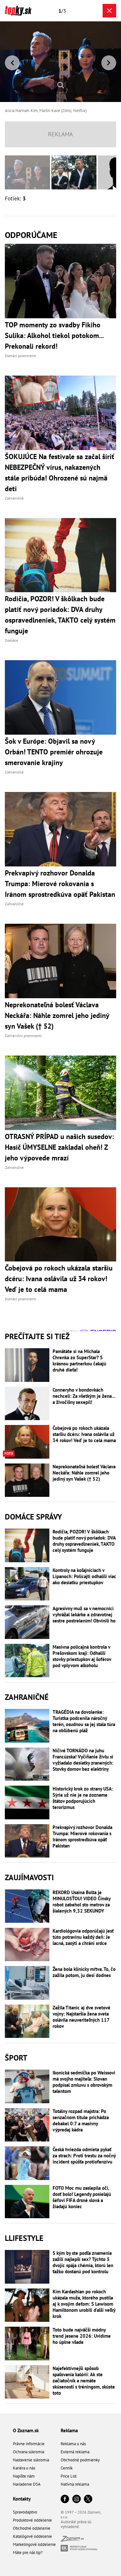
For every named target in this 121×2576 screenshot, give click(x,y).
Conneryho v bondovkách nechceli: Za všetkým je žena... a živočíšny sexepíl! (84, 1396)
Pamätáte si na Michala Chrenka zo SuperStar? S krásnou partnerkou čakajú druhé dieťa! (79, 1361)
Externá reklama (75, 2452)
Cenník (67, 2468)
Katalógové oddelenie (32, 2536)
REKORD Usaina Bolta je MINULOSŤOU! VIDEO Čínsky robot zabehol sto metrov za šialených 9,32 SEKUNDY (81, 1902)
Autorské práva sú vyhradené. (76, 2524)
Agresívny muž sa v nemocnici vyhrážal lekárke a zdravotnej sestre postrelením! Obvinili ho (84, 1615)
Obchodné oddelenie (32, 2528)
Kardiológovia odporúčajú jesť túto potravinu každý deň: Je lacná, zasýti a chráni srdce (83, 1937)
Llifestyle (24, 2238)
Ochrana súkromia (29, 2452)
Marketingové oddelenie (34, 2544)
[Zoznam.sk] (72, 2540)
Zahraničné (27, 1697)
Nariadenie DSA (27, 2484)
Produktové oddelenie (32, 2520)
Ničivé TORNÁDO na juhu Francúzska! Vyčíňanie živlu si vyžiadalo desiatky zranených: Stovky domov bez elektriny (83, 1760)
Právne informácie (29, 2444)
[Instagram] (76, 2499)
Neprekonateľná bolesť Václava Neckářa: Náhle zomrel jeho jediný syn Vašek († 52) (84, 1473)
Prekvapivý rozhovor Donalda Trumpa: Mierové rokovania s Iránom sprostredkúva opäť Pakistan (82, 1836)
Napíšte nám (24, 2476)
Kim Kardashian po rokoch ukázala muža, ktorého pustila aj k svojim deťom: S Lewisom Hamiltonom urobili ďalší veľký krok (84, 2304)
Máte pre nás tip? (28, 2553)
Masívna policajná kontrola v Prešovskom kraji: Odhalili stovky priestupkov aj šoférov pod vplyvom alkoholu (82, 1656)
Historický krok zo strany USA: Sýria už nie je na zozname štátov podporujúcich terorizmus (83, 1798)
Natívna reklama (75, 2484)
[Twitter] (88, 2499)
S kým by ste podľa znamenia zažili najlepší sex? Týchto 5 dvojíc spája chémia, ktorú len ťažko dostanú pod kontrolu (83, 2262)
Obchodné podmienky (80, 2460)
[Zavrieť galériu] (109, 11)
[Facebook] (65, 2499)
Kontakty (22, 2499)
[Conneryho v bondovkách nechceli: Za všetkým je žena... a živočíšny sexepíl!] (27, 1404)
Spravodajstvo (25, 2512)
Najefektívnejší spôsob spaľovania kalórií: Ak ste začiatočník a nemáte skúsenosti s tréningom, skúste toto (84, 2381)
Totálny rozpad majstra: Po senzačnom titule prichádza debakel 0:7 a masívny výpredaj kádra (81, 2120)
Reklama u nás (73, 2444)
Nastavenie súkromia (31, 2460)
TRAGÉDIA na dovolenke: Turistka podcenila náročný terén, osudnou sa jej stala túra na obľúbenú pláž (84, 1721)
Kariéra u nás (24, 2468)
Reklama (69, 2430)
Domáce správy (33, 1517)
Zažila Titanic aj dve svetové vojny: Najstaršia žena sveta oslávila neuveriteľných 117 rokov (81, 2017)
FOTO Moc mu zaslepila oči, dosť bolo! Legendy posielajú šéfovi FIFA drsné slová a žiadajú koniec (82, 2197)
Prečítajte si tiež (37, 1336)
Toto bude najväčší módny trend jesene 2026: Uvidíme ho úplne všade (82, 2336)
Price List (69, 2476)
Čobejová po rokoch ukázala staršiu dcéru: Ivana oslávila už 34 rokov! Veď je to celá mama (84, 1434)
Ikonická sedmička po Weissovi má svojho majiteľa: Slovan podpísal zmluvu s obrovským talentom (84, 2082)
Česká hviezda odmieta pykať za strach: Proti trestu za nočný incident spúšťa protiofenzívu (84, 2156)
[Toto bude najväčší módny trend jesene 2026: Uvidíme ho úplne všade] (27, 2344)
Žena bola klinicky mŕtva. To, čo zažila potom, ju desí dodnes (84, 1972)
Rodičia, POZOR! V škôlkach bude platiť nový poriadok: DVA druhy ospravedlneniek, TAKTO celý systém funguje (84, 1541)
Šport (16, 2058)
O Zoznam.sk (26, 2430)
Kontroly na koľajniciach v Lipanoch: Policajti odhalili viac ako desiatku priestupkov (84, 1576)
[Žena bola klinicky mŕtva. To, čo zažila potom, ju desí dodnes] (27, 1983)
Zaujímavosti (29, 1877)
